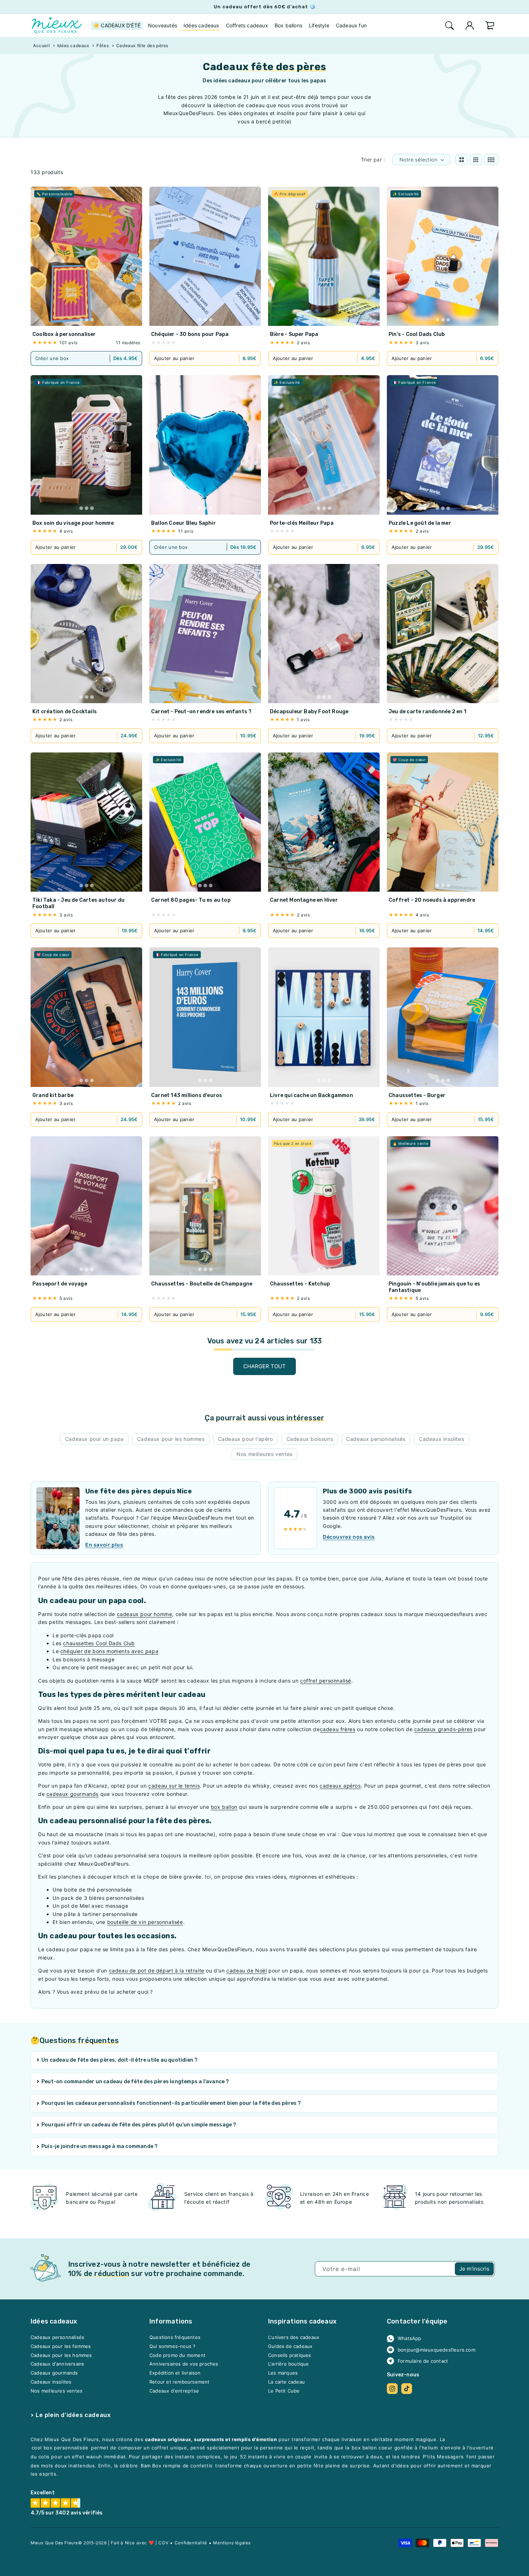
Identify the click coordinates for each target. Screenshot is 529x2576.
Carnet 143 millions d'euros (187, 1095)
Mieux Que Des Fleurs (54, 2543)
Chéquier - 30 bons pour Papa (190, 334)
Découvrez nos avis (349, 1537)
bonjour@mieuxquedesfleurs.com (437, 2350)
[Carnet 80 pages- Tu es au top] (205, 822)
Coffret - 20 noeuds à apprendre (432, 900)
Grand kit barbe (53, 1095)
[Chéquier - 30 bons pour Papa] (205, 256)
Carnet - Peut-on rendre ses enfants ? (201, 712)
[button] (449, 26)
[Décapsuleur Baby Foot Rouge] (324, 634)
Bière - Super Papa (294, 334)
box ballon (224, 1807)
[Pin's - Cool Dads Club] (443, 256)
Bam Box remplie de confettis (177, 2466)
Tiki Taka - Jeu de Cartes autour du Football (78, 903)
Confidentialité (191, 2543)
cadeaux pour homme (145, 1614)
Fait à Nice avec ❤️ (132, 2543)
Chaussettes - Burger (417, 1095)
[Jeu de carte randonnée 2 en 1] (443, 634)
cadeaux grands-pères (443, 1729)
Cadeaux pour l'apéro (246, 1439)
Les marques (283, 2373)
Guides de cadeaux (290, 2347)
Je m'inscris (474, 2269)
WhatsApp (410, 2339)
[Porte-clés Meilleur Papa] (324, 445)
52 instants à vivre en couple (276, 2457)
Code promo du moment (177, 2355)
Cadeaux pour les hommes (171, 1439)
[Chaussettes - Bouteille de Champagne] (205, 1206)
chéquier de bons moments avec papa (109, 1651)
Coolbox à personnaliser (64, 334)
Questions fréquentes (175, 2338)
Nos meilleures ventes (264, 1454)
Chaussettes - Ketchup (300, 1284)
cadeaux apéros (340, 1786)
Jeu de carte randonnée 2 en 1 (428, 712)
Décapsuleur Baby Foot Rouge (309, 712)
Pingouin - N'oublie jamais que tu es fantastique (434, 1287)
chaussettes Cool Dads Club (99, 1643)
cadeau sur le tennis (174, 1786)
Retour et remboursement (180, 2382)
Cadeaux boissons (310, 1439)
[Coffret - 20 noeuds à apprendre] (443, 822)
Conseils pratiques (290, 2355)
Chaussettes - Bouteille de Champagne (202, 1284)
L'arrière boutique (289, 2364)
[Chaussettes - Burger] (443, 1017)
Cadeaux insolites (441, 1439)
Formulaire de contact (423, 2361)
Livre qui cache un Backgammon (311, 1095)
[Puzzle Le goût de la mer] (443, 445)
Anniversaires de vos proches (184, 2364)
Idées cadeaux (73, 45)
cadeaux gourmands (73, 1794)
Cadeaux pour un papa (94, 1439)
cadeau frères (338, 1729)
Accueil (41, 45)
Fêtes (103, 45)
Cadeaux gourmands (54, 2373)
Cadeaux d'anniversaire (57, 2364)
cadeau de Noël (247, 1970)
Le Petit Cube (284, 2391)
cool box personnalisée (60, 2448)
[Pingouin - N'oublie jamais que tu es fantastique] (443, 1206)
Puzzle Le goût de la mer (420, 523)
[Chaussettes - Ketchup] (324, 1206)
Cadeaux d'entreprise (174, 2391)
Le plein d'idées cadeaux (73, 2415)
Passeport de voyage (60, 1284)
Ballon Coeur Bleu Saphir (184, 523)
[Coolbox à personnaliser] (86, 256)
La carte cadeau (286, 2382)
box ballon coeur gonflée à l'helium (395, 2448)
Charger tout (264, 1366)
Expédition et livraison (175, 2373)
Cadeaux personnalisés (376, 1439)
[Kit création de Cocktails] (86, 634)
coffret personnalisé (326, 1680)
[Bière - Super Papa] (324, 256)
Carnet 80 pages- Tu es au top (191, 900)
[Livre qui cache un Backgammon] (324, 1017)
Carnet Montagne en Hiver (304, 900)
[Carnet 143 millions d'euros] (205, 1017)
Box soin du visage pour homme (73, 523)
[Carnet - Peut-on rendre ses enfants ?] (205, 634)
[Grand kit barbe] (86, 1017)
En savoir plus (104, 1545)
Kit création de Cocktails (65, 712)
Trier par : (373, 160)
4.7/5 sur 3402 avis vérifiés (67, 2513)
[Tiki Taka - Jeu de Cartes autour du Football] (86, 822)
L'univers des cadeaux (294, 2338)
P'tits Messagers (443, 2457)
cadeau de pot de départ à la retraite (157, 1970)
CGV (163, 2543)
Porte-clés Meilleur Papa (302, 523)
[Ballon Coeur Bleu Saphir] (205, 445)
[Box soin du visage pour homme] (86, 445)
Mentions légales (232, 2543)
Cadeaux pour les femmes (61, 2347)
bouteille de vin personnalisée (145, 1922)
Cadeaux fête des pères (142, 45)
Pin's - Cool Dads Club (417, 334)
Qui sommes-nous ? (172, 2347)
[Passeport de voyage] (86, 1206)
